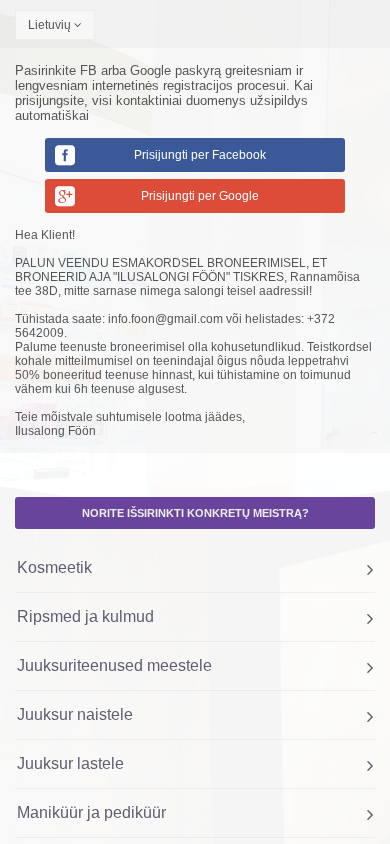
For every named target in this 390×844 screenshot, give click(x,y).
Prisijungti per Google (200, 196)
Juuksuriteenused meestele (114, 665)
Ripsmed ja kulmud (85, 616)
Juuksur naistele (75, 714)
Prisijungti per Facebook (200, 155)
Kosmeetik (54, 567)
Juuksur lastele (70, 763)
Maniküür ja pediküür (91, 812)
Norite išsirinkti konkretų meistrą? (195, 513)
